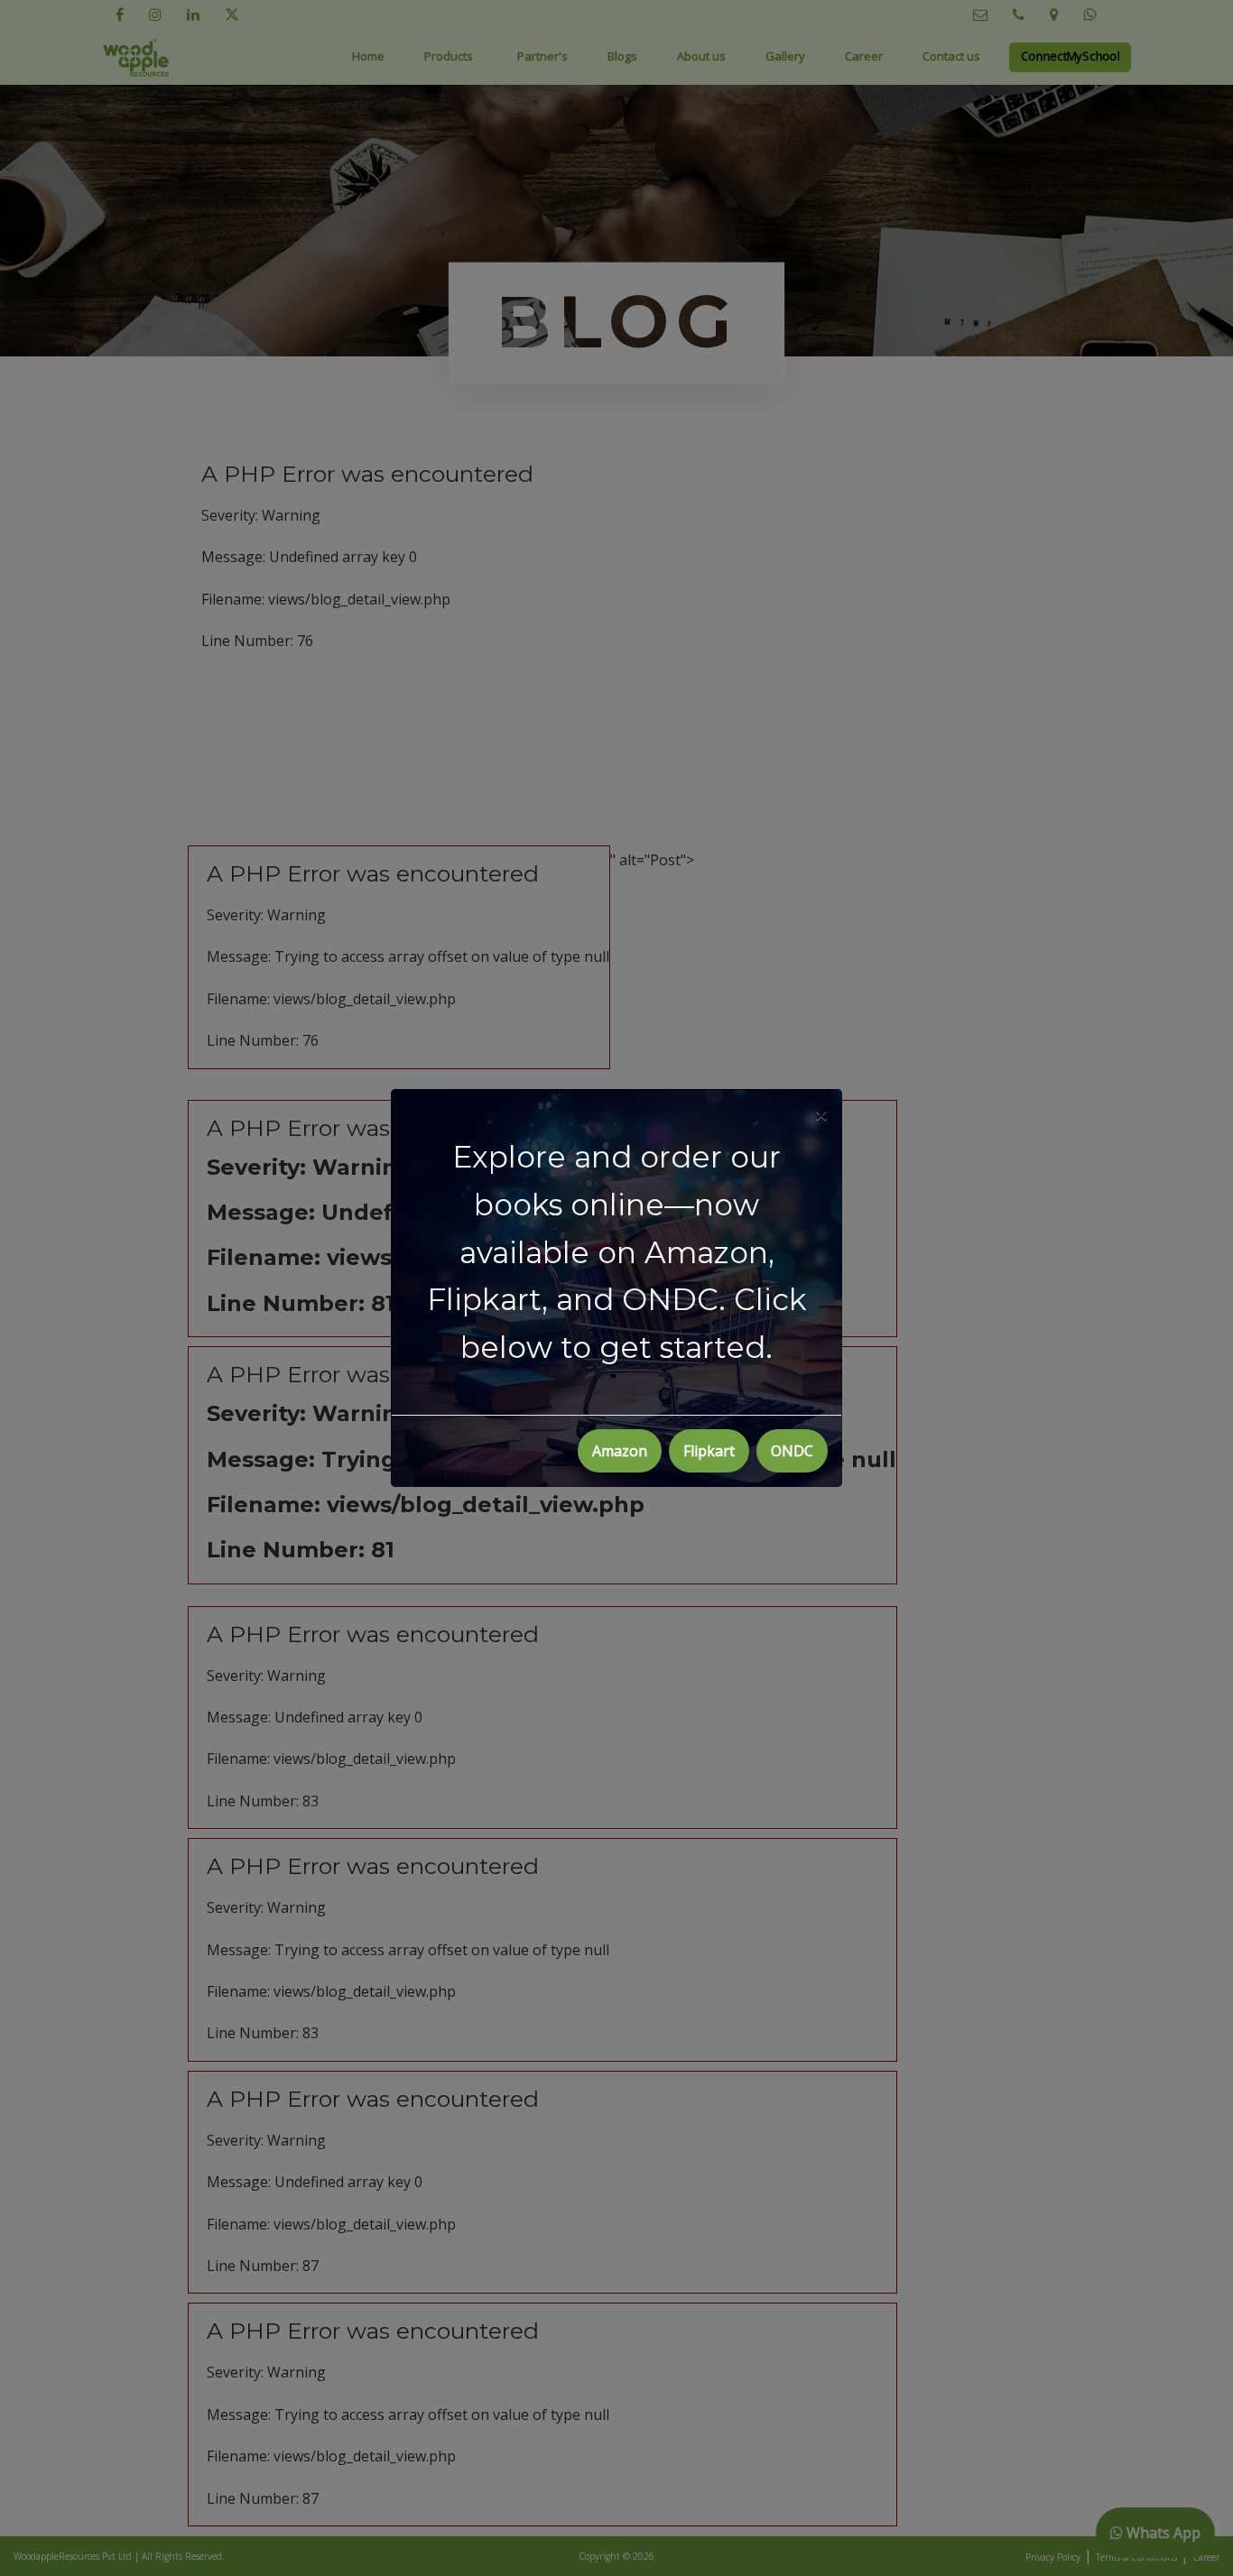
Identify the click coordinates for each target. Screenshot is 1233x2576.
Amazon (620, 1451)
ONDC (792, 1451)
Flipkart (709, 1451)
